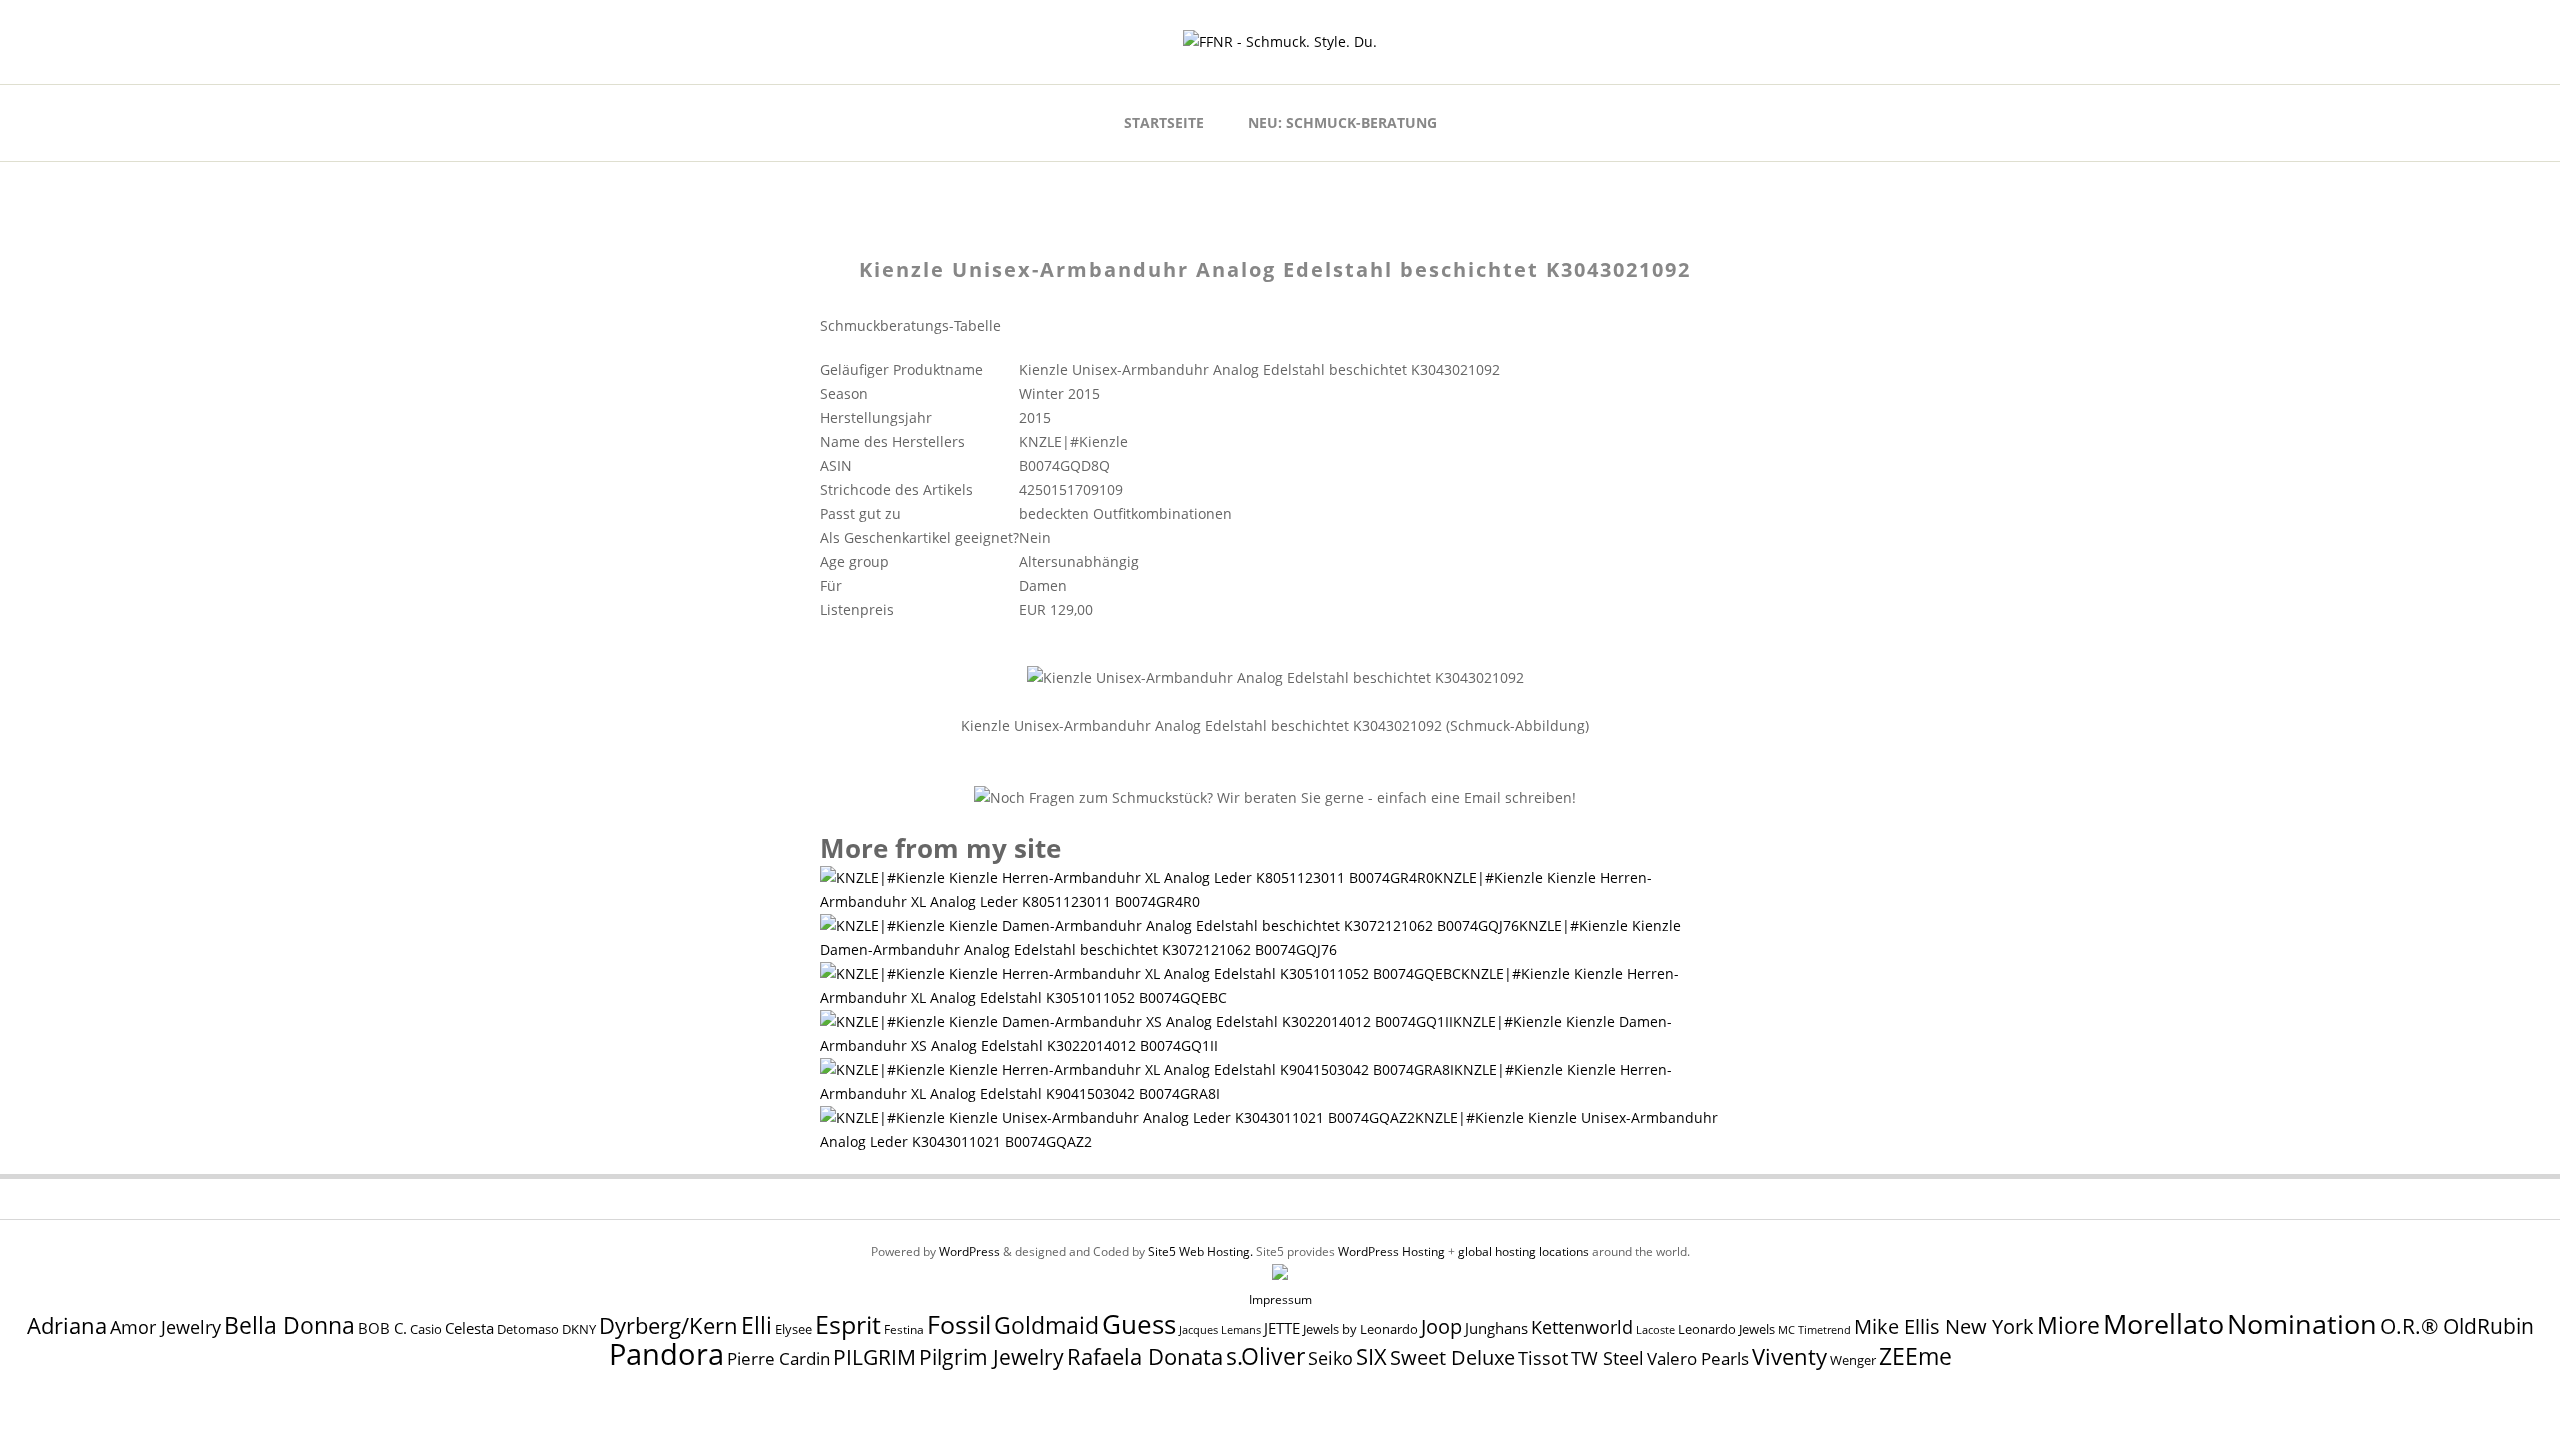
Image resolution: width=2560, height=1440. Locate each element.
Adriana (67, 1325)
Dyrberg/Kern (668, 1325)
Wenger (1853, 1360)
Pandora (666, 1354)
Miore (2068, 1325)
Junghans (1496, 1328)
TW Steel (1607, 1358)
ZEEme (1915, 1356)
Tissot (1543, 1357)
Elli (756, 1325)
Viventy (1789, 1356)
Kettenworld (1582, 1327)
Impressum (1280, 1299)
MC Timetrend (1814, 1329)
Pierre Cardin (778, 1358)
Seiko (1330, 1358)
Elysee (793, 1329)
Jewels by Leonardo (1360, 1329)
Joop (1441, 1326)
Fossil (959, 1324)
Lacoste (1655, 1330)
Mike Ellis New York (1944, 1326)
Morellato (2163, 1324)
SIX (1371, 1356)
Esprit (848, 1324)
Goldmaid (1046, 1325)
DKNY (579, 1329)
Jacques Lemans (1220, 1329)
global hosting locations (1523, 1251)
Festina (904, 1329)
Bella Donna (289, 1325)
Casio (426, 1329)
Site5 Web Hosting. (1200, 1251)
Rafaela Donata (1145, 1356)
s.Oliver (1265, 1356)
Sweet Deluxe (1452, 1357)
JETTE (1282, 1328)
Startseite (1164, 122)
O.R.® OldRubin (2457, 1325)
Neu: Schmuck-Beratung (1342, 122)
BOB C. (382, 1328)
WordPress (969, 1251)
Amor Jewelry (165, 1326)
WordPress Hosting (1391, 1251)
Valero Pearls (1698, 1358)
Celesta (469, 1328)
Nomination (2302, 1323)
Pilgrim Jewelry (991, 1356)
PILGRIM (874, 1357)
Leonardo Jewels (1726, 1329)
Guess (1139, 1324)
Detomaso (528, 1329)
